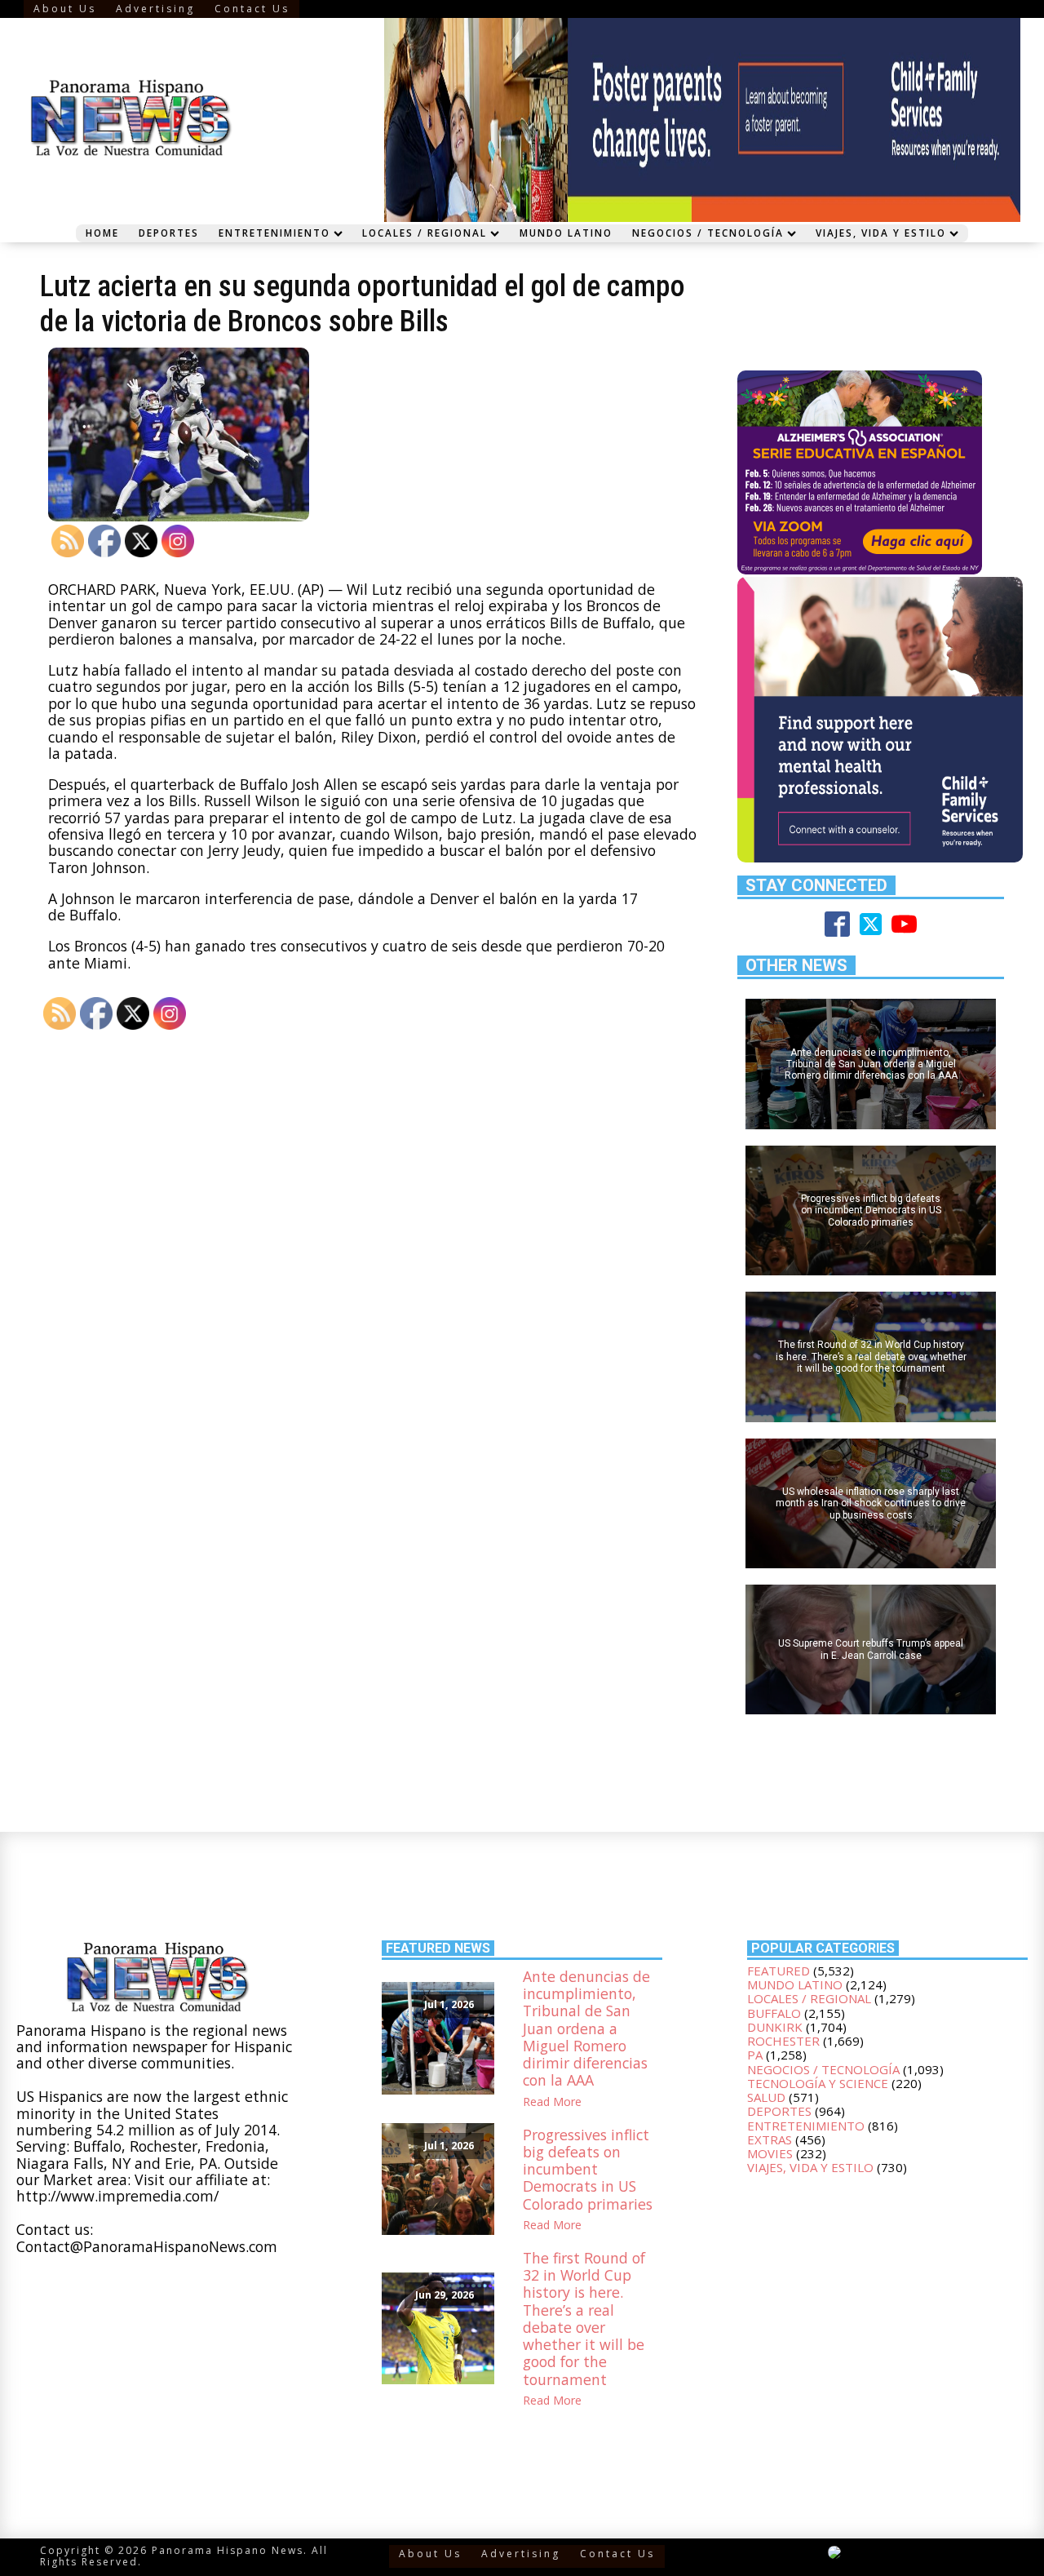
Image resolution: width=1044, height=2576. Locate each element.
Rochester (783, 2041)
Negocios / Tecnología (708, 233)
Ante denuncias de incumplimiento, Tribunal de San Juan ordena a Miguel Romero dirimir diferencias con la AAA (586, 2029)
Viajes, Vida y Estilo (881, 233)
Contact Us (252, 9)
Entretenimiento (274, 233)
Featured (779, 1971)
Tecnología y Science (818, 2083)
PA (755, 2055)
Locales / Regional (425, 233)
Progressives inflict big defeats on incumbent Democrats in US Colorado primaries (588, 2170)
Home (102, 233)
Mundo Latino (566, 233)
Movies (770, 2153)
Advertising (155, 9)
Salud (766, 2097)
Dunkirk (775, 2027)
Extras (770, 2139)
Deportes (169, 233)
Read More (552, 2102)
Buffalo (774, 2013)
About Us (65, 9)
